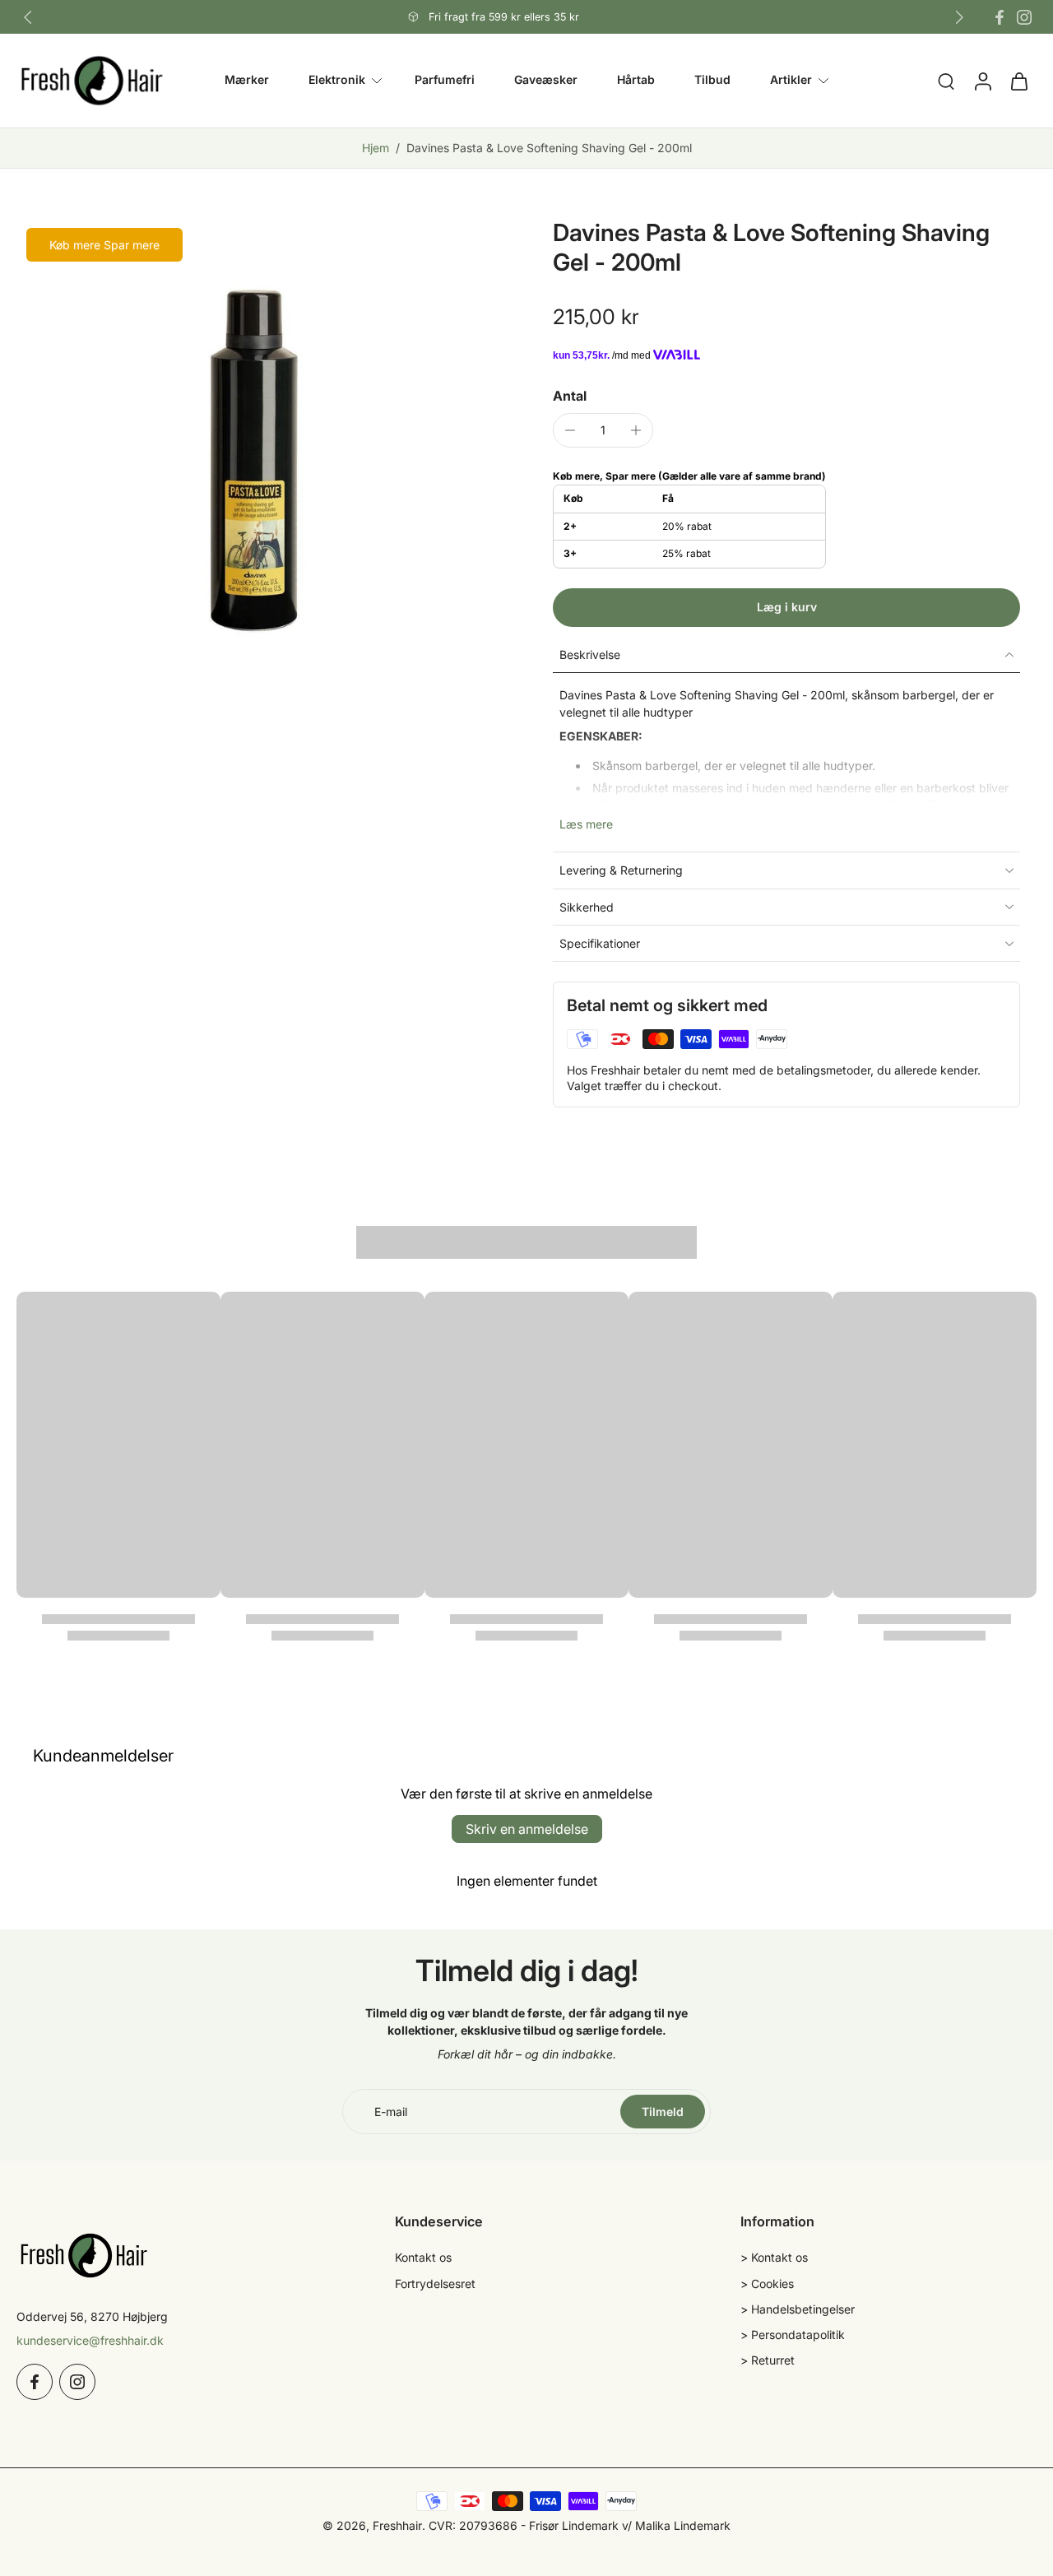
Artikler (791, 80)
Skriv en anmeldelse (527, 1829)
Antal (570, 396)
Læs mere (586, 824)
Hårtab (636, 80)
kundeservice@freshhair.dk (90, 2340)
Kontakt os (423, 2257)
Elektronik (337, 80)
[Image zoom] (258, 460)
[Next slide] (959, 17)
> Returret (768, 2360)
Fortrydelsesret (435, 2284)
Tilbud (712, 80)
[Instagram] (1024, 17)
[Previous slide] (28, 17)
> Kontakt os (774, 2257)
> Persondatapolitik (793, 2335)
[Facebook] (1000, 17)
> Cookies (767, 2284)
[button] (786, 608)
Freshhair (397, 2525)
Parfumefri (445, 80)
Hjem (376, 148)
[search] (946, 81)
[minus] (570, 430)
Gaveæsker (546, 80)
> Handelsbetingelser (798, 2309)
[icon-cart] (1018, 81)
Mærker (247, 80)
